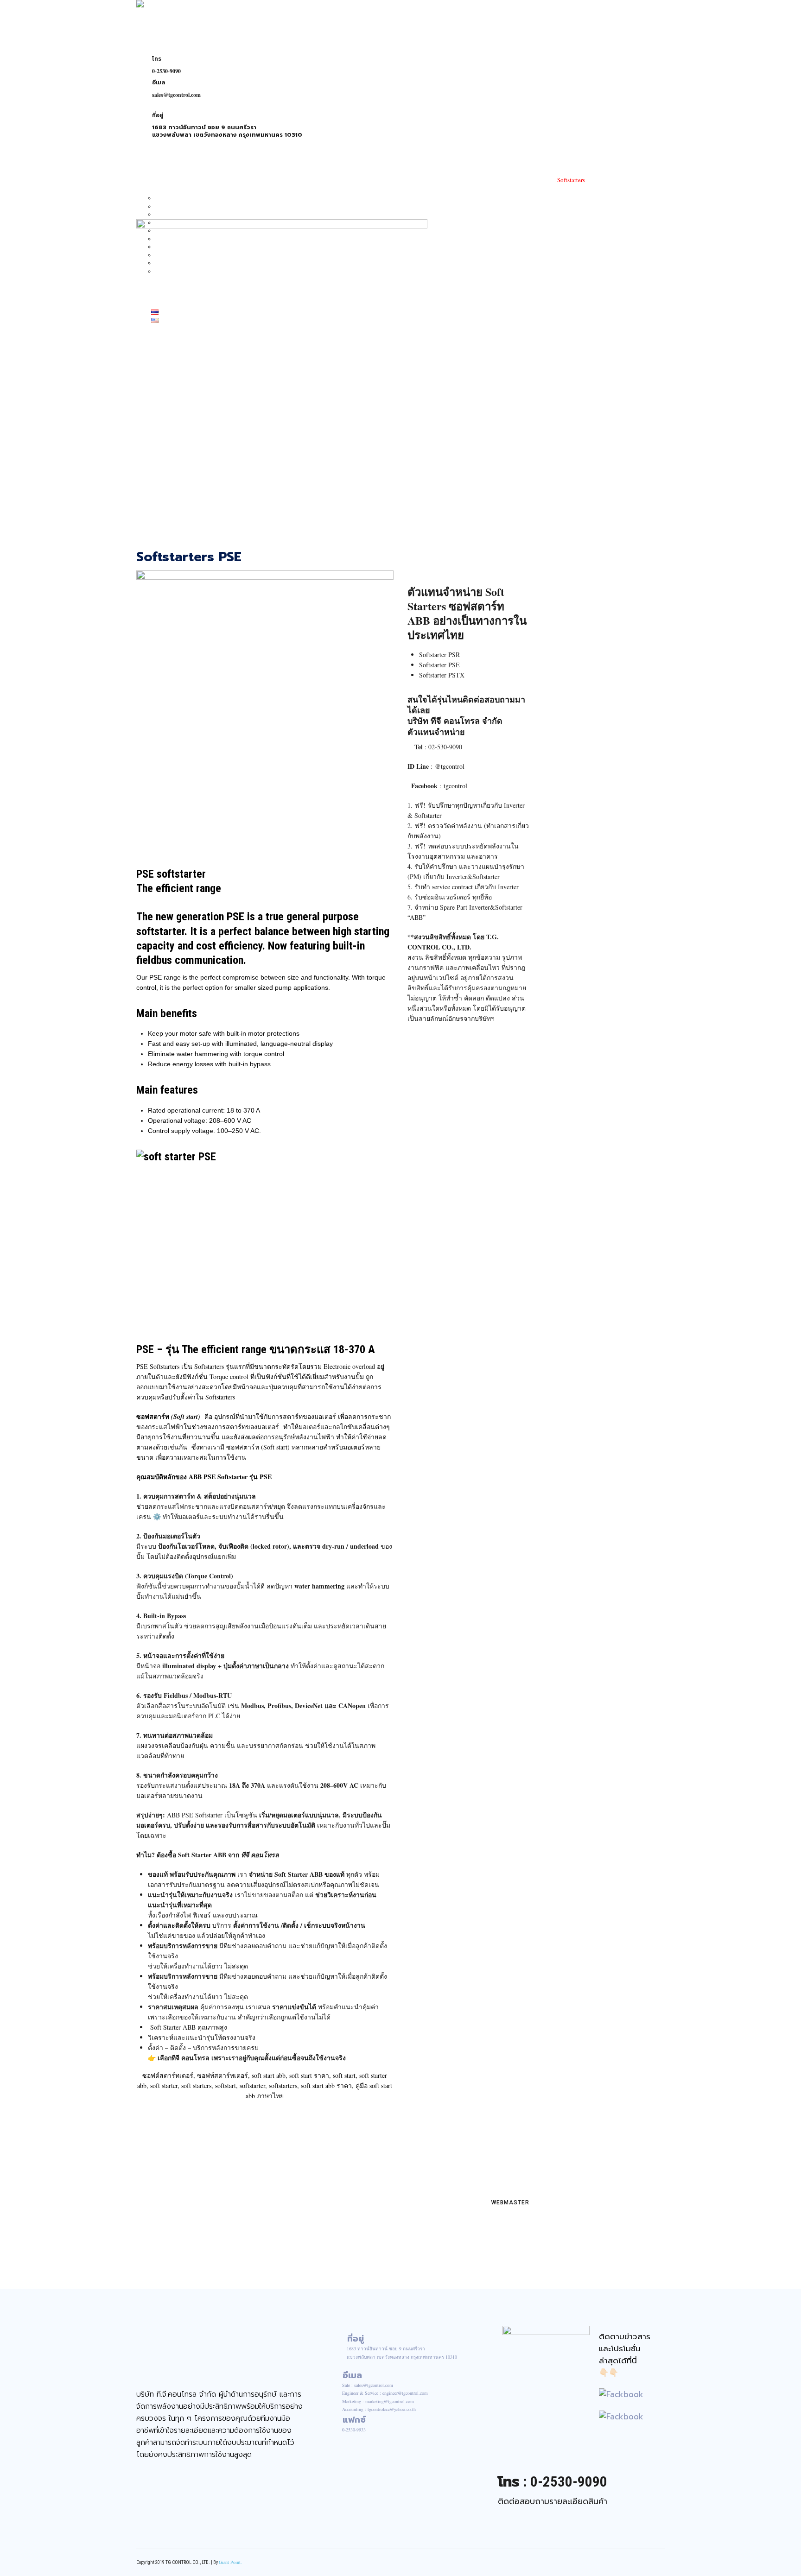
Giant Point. (230, 2562)
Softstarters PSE (189, 557)
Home (157, 165)
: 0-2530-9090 (553, 2482)
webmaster (509, 2203)
